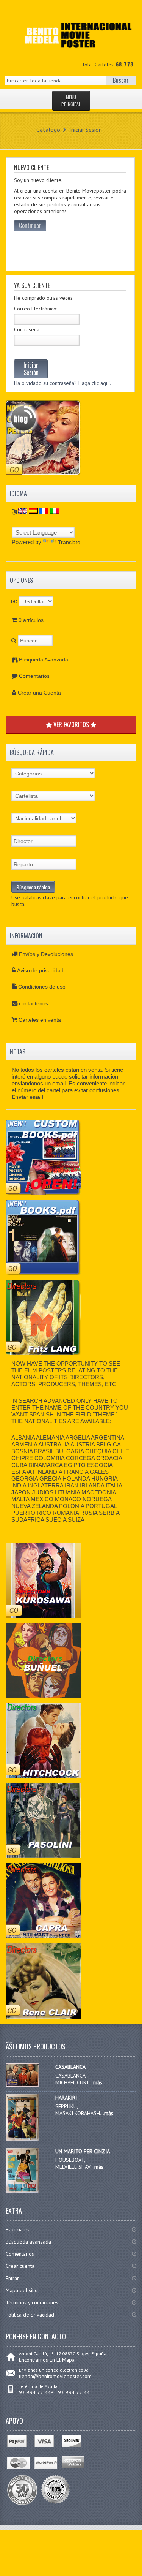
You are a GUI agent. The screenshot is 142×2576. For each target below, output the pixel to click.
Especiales (18, 2229)
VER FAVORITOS (71, 725)
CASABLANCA (70, 2067)
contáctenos (34, 1003)
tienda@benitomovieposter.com (55, 2376)
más (98, 2082)
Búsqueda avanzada (28, 2242)
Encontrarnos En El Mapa (47, 2360)
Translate (69, 542)
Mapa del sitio (22, 2290)
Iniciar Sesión (86, 130)
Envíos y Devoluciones (46, 954)
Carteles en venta (40, 1020)
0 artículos (31, 620)
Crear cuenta (20, 2266)
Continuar (30, 225)
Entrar (12, 2278)
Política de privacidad (30, 2315)
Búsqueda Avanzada (44, 660)
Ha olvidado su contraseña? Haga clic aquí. (62, 383)
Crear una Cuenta (39, 693)
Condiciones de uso (42, 987)
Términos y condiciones (32, 2302)
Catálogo (48, 130)
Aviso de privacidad (40, 970)
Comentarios (34, 676)
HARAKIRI (66, 2098)
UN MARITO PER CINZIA (83, 2151)
